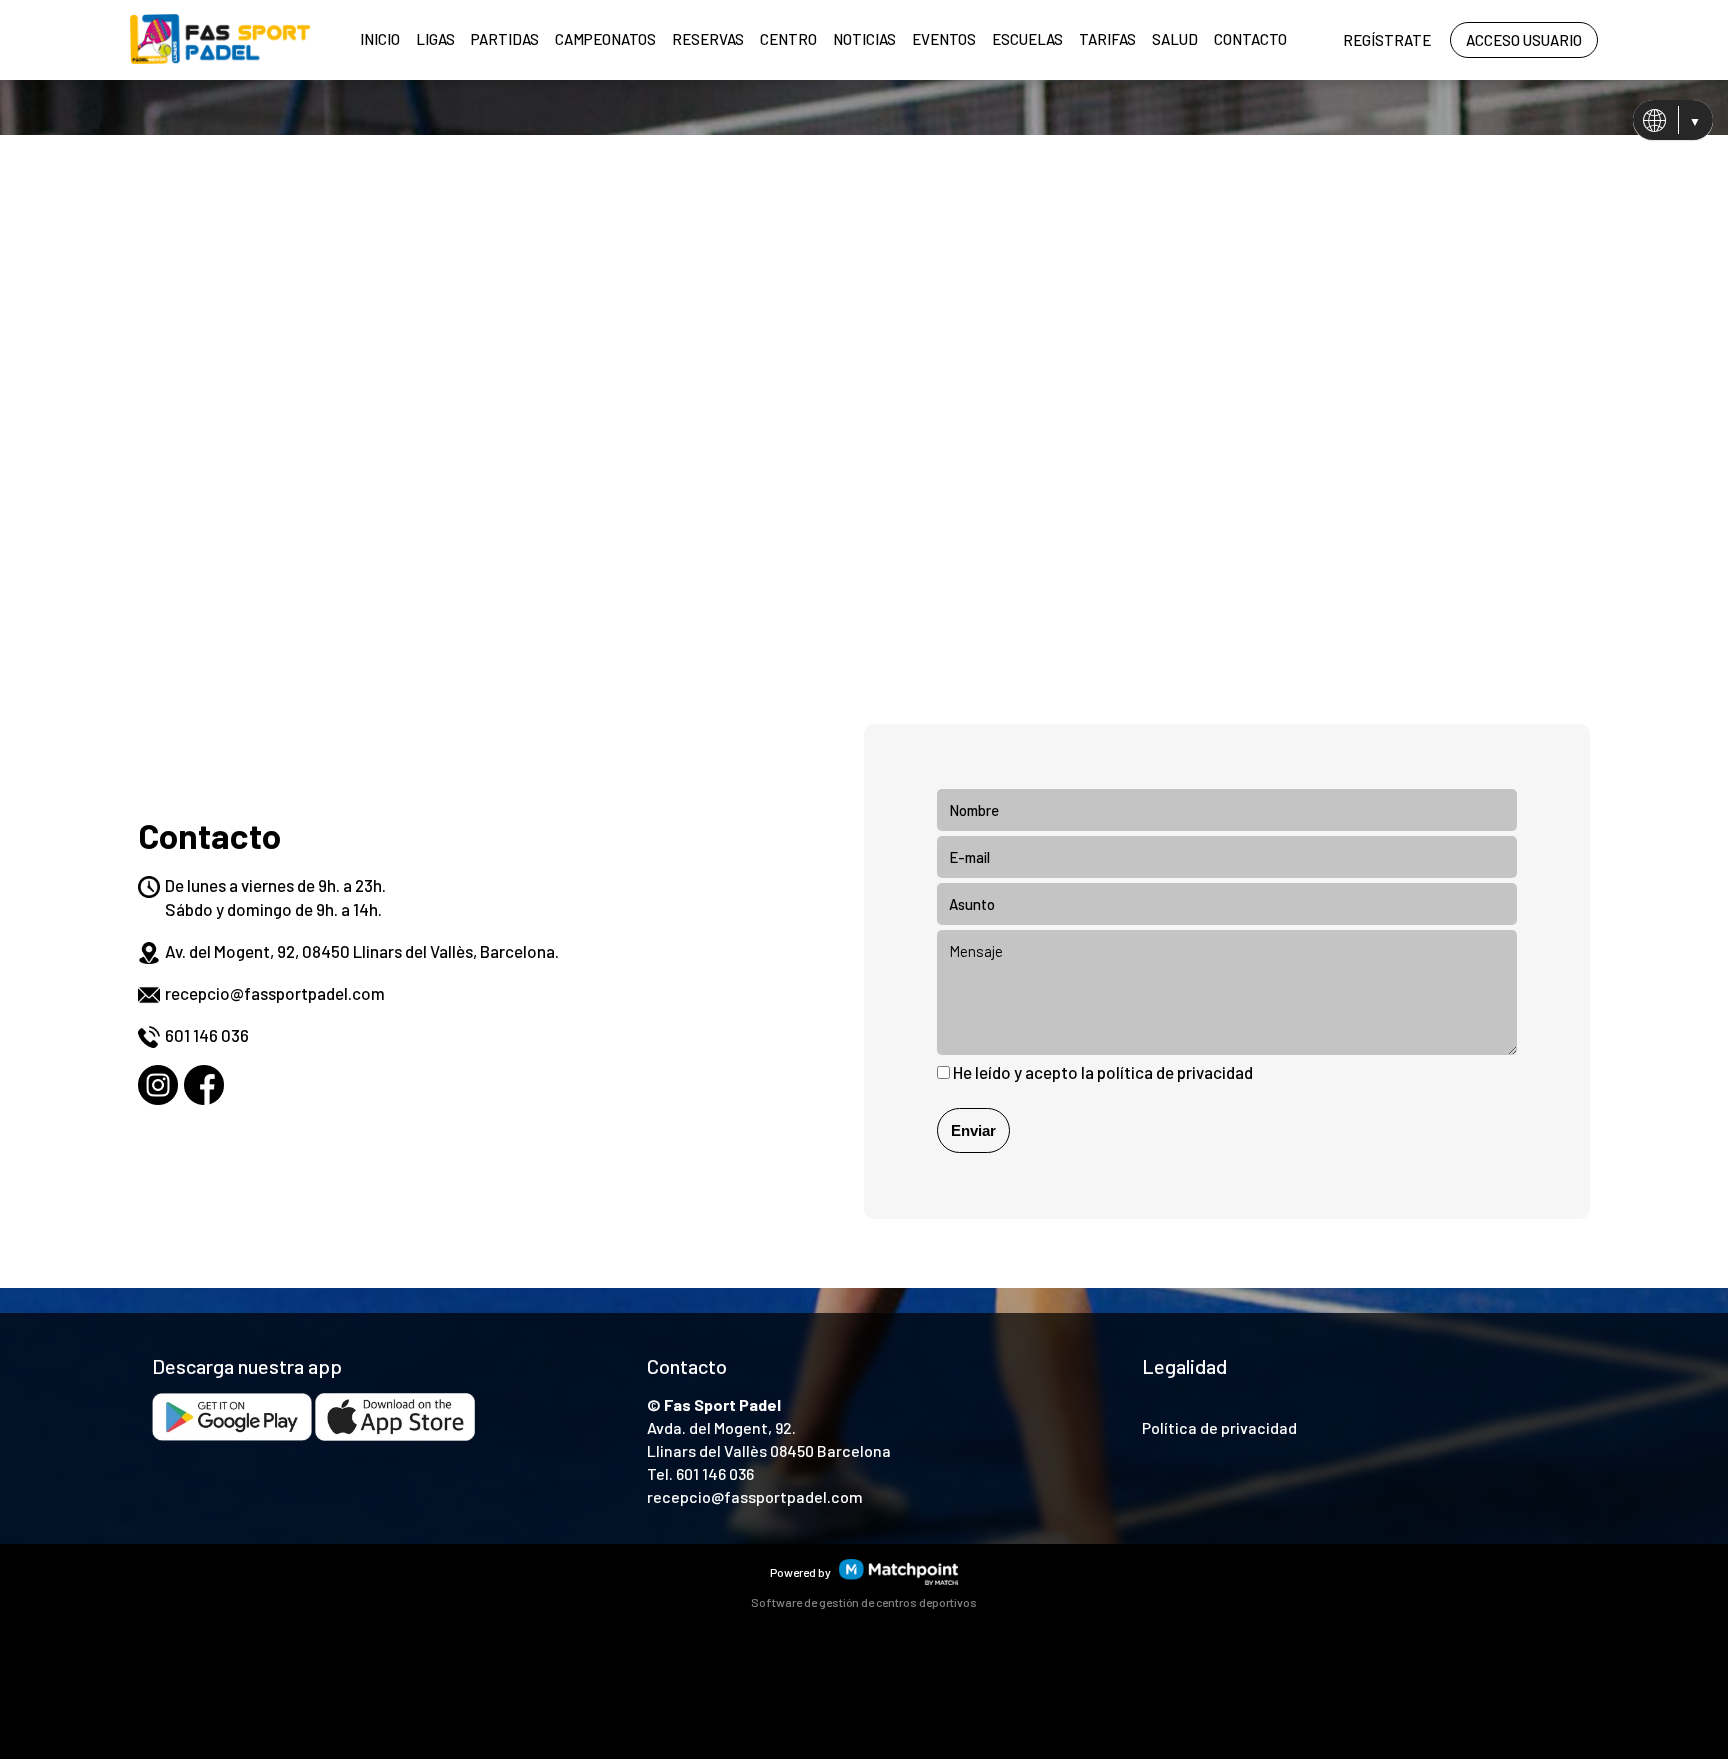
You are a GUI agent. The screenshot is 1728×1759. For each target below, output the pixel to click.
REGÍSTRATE (1387, 40)
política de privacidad (1175, 1072)
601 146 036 (207, 1035)
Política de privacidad (1219, 1427)
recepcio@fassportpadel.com (275, 993)
